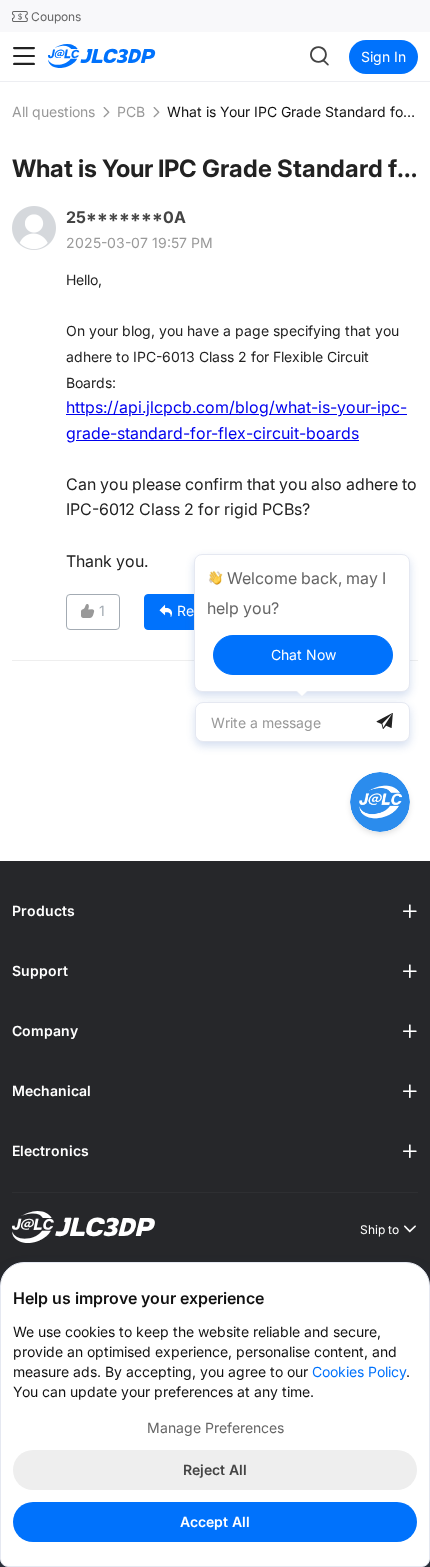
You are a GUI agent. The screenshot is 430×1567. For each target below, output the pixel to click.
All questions (53, 111)
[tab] (215, 911)
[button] (215, 911)
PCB (131, 111)
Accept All (215, 1521)
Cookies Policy (359, 1371)
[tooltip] (302, 623)
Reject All (215, 1469)
